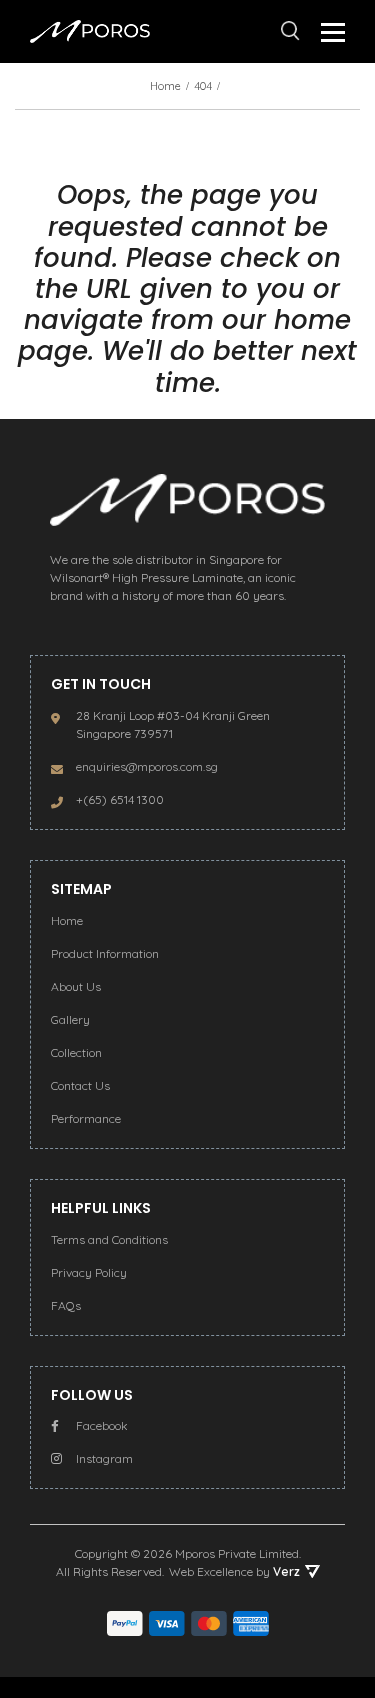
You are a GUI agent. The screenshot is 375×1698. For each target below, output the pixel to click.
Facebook (102, 1425)
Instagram (104, 1458)
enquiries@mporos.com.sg (147, 766)
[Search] (290, 31)
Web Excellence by (234, 1571)
